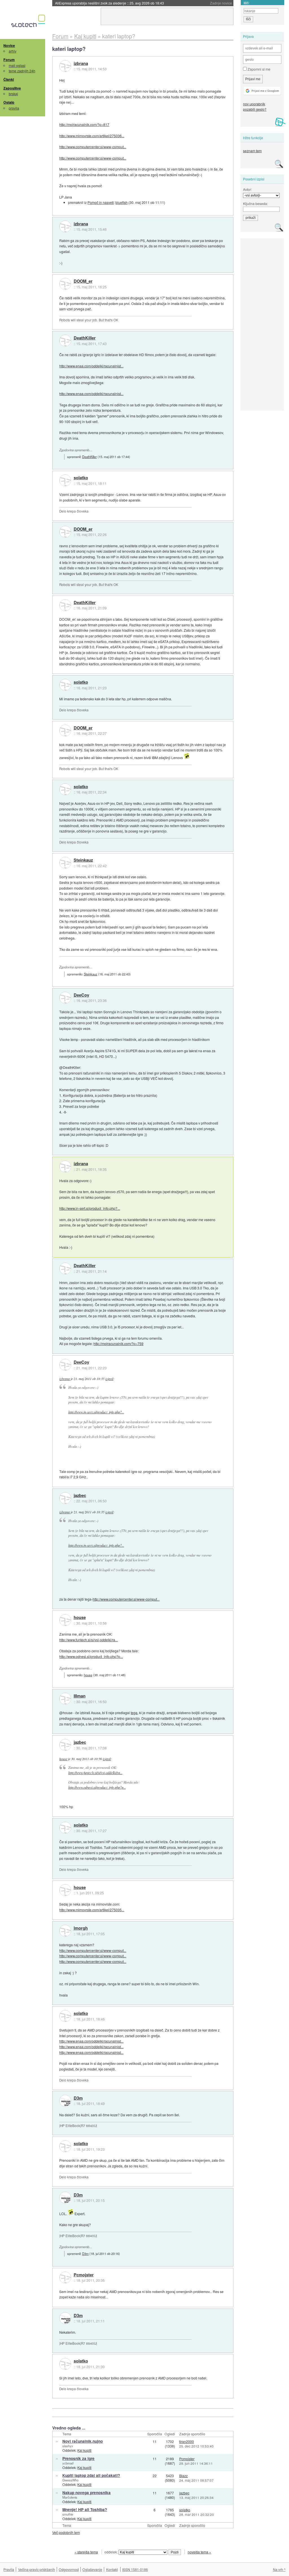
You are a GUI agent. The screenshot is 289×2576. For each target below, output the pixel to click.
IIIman (80, 1696)
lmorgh (81, 1928)
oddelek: (111, 2552)
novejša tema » (199, 2552)
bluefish (121, 202)
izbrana (81, 64)
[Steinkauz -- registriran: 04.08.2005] (65, 863)
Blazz (183, 2476)
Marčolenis (70, 2497)
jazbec (80, 1496)
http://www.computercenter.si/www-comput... (93, 147)
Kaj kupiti (84, 2450)
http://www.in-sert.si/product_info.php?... (90, 1208)
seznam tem (252, 151)
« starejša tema (86, 2552)
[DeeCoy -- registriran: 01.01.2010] (65, 998)
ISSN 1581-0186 (135, 2569)
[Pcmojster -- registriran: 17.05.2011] (65, 2278)
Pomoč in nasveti (101, 202)
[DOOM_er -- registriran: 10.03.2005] (65, 284)
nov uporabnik (254, 104)
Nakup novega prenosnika (87, 2493)
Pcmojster (84, 2275)
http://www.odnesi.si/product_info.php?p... (91, 1656)
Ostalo (9, 102)
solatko (81, 478)
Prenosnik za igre (78, 2458)
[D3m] (65, 2101)
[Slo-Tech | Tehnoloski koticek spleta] (29, 22)
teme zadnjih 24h (22, 71)
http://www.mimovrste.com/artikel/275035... (92, 1910)
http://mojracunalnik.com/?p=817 (84, 124)
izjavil (109, 1379)
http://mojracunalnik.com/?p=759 (118, 1343)
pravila (14, 108)
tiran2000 (187, 2441)
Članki (9, 79)
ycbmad (68, 2463)
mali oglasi (17, 65)
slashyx (68, 2446)
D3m (78, 2098)
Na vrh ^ (279, 2569)
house (80, 1618)
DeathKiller (85, 338)
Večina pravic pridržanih (37, 2569)
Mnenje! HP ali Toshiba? (85, 2509)
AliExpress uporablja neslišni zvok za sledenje (110, 3)
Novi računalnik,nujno (83, 2441)
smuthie (68, 2514)
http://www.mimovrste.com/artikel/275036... (92, 136)
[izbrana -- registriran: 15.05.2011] (65, 66)
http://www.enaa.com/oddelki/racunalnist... (91, 366)
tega (134, 1713)
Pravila (9, 2569)
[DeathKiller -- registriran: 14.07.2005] (65, 341)
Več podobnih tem (66, 2532)
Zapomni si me (259, 69)
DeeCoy (81, 995)
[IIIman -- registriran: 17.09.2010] (65, 1699)
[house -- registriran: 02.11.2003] (65, 1620)
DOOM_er (83, 281)
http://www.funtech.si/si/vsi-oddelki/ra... (88, 1640)
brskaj (13, 94)
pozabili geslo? (255, 109)
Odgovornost (69, 2569)
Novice (9, 45)
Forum (9, 60)
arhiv (13, 51)
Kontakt (112, 2569)
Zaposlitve (12, 88)
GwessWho (70, 2480)
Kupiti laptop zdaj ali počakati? (91, 2475)
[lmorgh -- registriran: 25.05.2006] (65, 1931)
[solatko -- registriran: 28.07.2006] (65, 480)
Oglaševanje (92, 2569)
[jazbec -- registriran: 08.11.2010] (65, 1498)
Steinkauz (83, 860)
